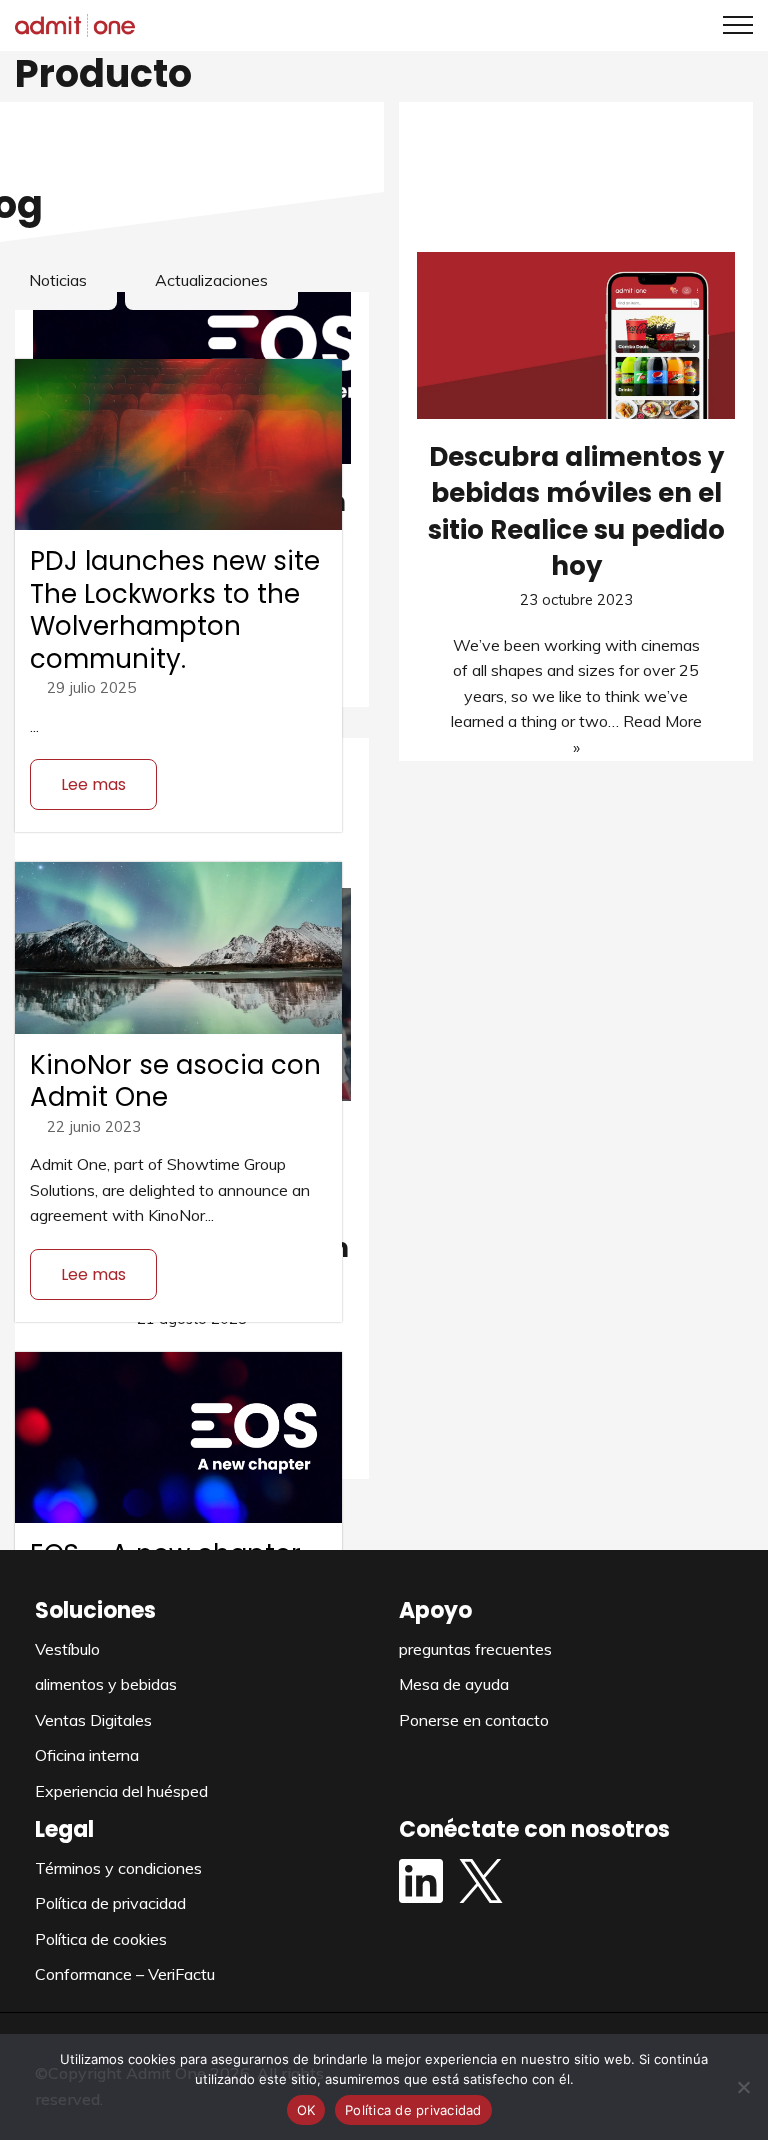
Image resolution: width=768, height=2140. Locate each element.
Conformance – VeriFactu (125, 1974)
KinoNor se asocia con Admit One (175, 1081)
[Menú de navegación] (730, 25)
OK (306, 2110)
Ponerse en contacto (474, 1720)
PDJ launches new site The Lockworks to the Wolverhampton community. (175, 610)
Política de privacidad (110, 1903)
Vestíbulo (67, 1649)
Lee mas (93, 784)
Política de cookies (101, 1939)
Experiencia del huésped (121, 1791)
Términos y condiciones (118, 1868)
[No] (743, 2087)
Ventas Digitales (93, 1720)
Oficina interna (87, 1755)
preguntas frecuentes (475, 1649)
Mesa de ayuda (454, 1684)
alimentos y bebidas (106, 1684)
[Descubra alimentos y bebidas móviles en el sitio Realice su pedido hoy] (576, 335)
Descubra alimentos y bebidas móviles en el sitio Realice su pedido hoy (576, 511)
